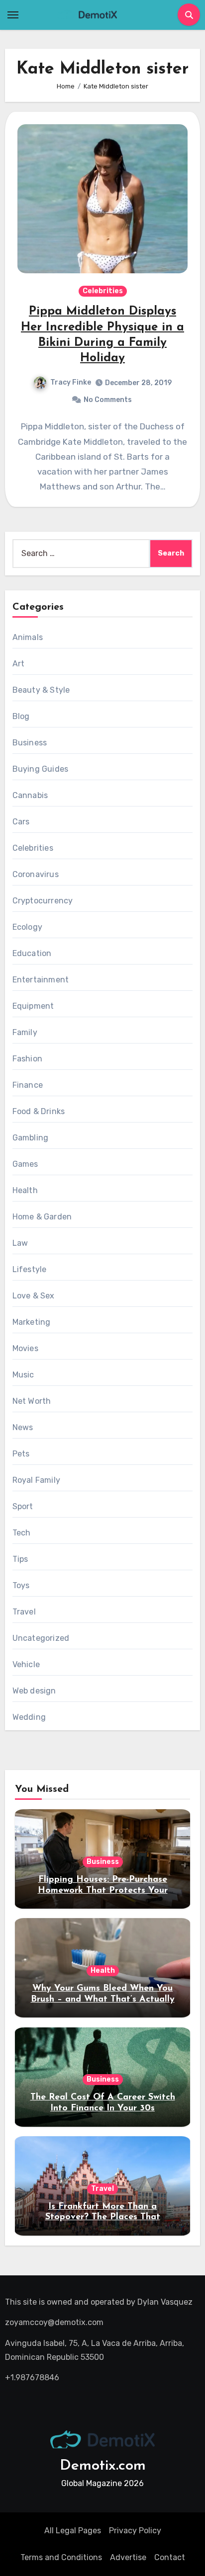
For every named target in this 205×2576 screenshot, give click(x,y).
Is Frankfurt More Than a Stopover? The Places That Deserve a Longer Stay (103, 2217)
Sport (23, 1506)
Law (20, 1243)
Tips (20, 1559)
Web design (34, 1691)
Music (23, 1375)
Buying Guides (41, 769)
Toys (21, 1585)
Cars (21, 822)
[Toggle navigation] (13, 15)
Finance (28, 1085)
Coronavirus (36, 874)
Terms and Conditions (61, 2557)
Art (19, 664)
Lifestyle (30, 1269)
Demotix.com (103, 2466)
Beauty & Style (41, 690)
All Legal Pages (73, 2531)
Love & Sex (34, 1296)
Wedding (29, 1717)
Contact (170, 2557)
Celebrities (103, 291)
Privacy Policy (135, 2531)
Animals (28, 637)
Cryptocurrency (43, 901)
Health (25, 1190)
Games (25, 1164)
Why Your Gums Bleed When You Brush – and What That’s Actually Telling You (103, 1999)
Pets (21, 1454)
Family (25, 1032)
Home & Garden (42, 1217)
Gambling (31, 1138)
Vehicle (26, 1664)
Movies (25, 1348)
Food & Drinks (39, 1111)
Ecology (27, 927)
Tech (22, 1533)
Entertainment (41, 980)
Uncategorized (41, 1638)
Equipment (33, 1006)
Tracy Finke (71, 382)
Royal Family (36, 1480)
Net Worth (32, 1401)
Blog (21, 716)
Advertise (128, 2557)
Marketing (32, 1322)
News (23, 1427)
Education (32, 953)
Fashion (27, 1059)
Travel (24, 1612)
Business (30, 743)
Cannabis (30, 795)
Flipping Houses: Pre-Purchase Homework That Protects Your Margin (103, 1891)
